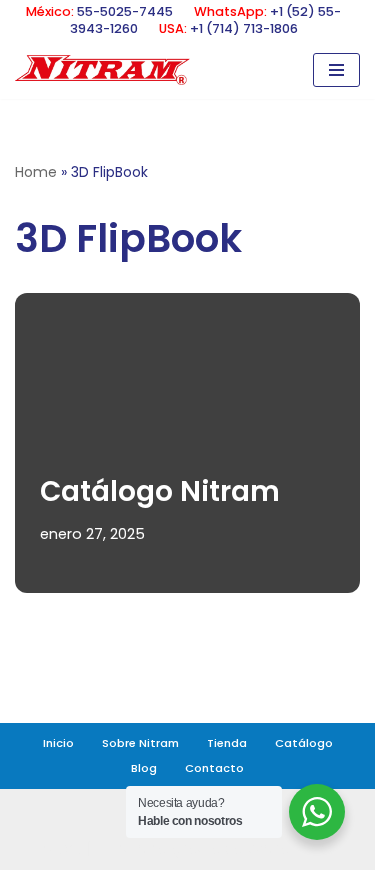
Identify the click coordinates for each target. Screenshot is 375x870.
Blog (144, 768)
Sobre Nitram (140, 743)
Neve (63, 848)
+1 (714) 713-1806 (244, 28)
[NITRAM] (107, 70)
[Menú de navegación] (336, 70)
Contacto (214, 768)
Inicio (58, 743)
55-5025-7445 (125, 11)
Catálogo (304, 743)
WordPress (290, 848)
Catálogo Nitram (160, 491)
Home (36, 172)
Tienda (227, 743)
